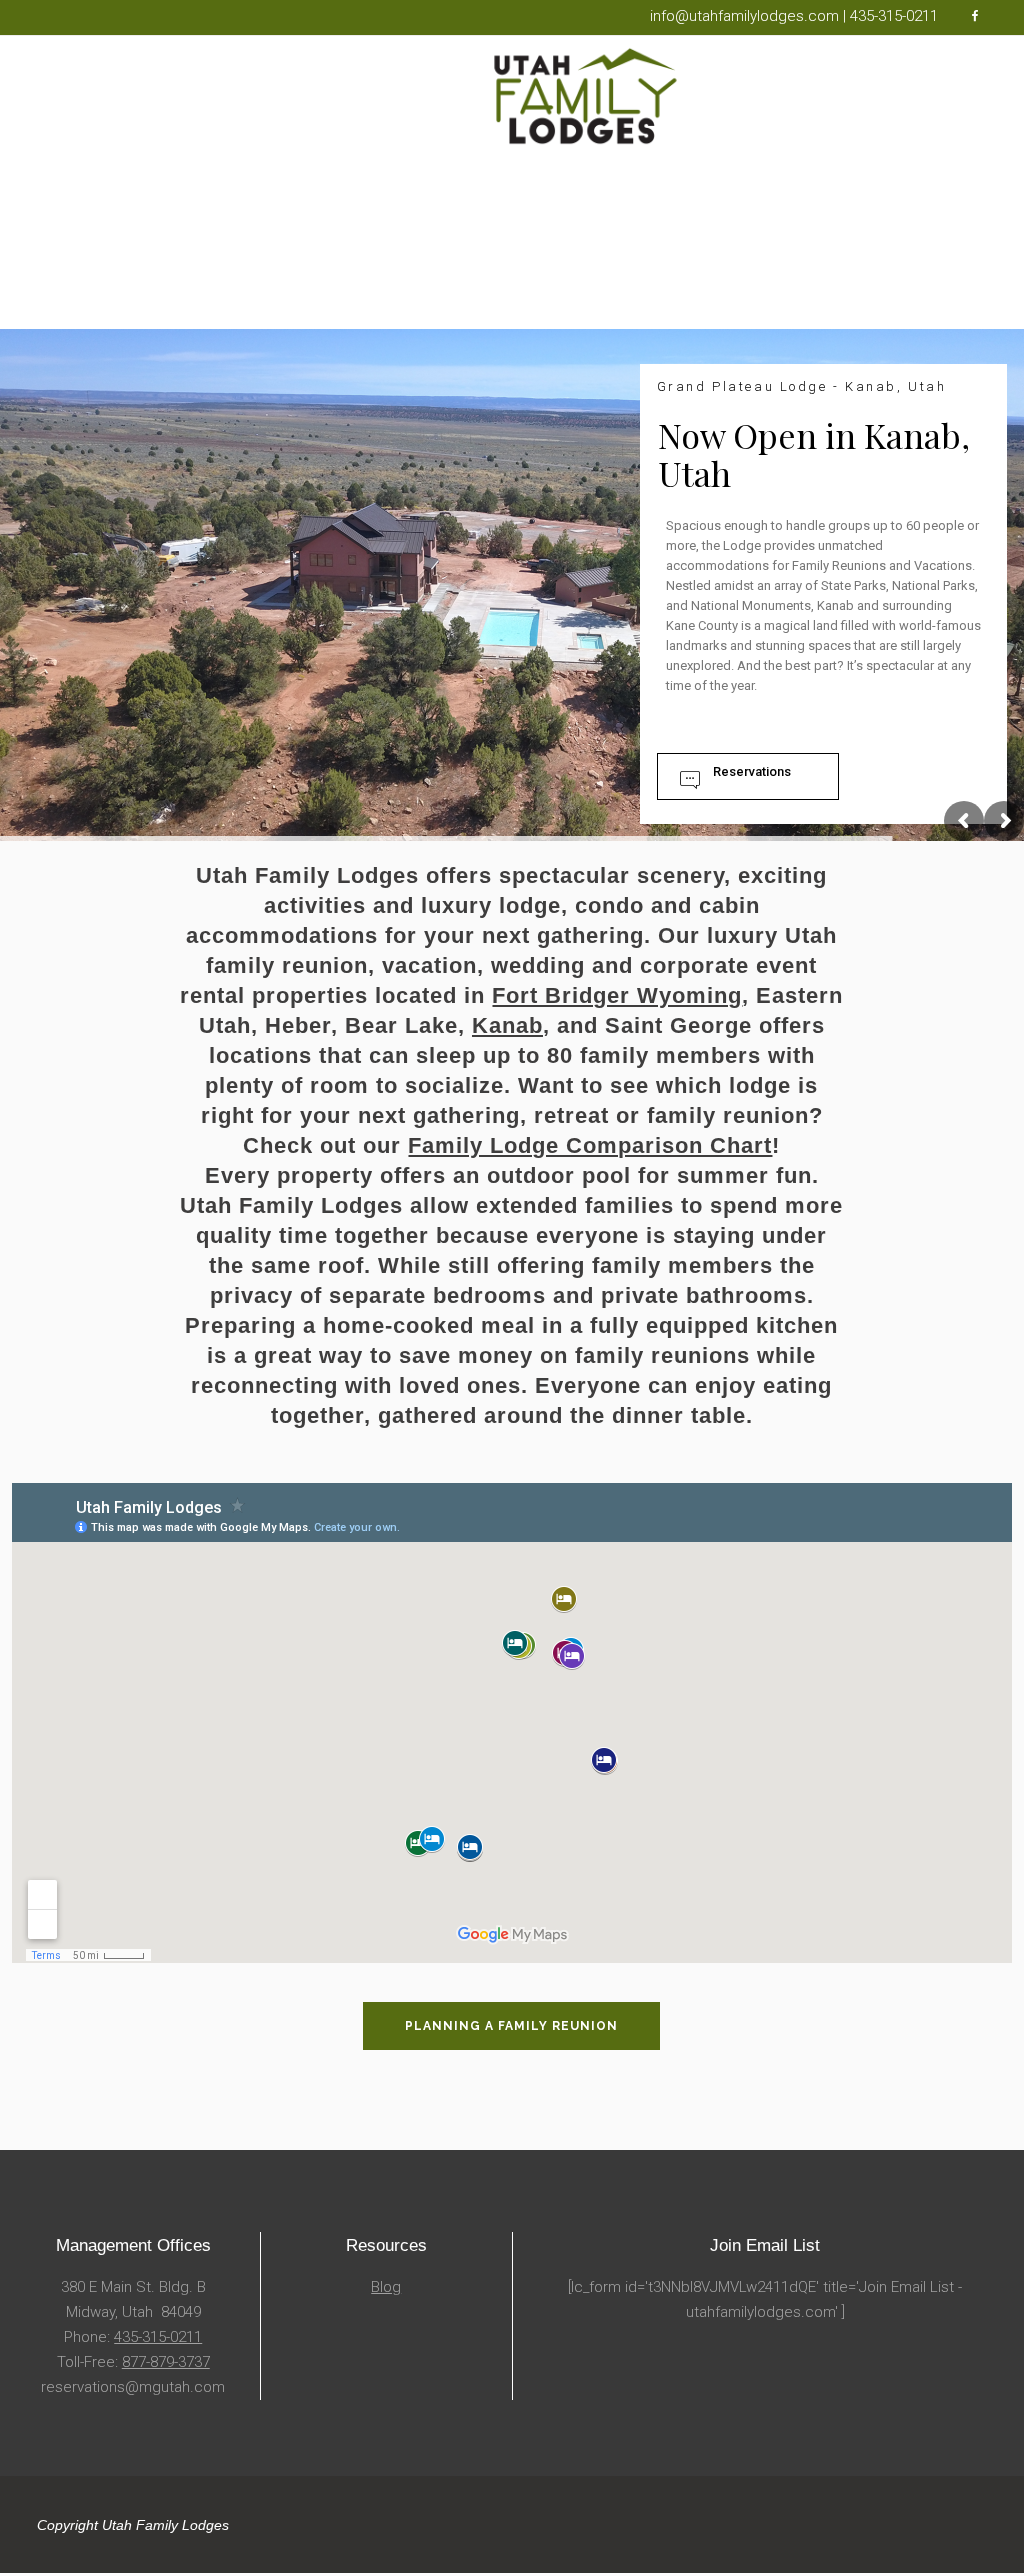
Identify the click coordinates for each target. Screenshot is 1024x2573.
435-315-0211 (158, 2337)
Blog (386, 2287)
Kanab (507, 1025)
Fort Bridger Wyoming (617, 995)
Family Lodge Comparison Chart (590, 1145)
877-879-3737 (166, 2362)
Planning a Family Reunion (511, 2026)
